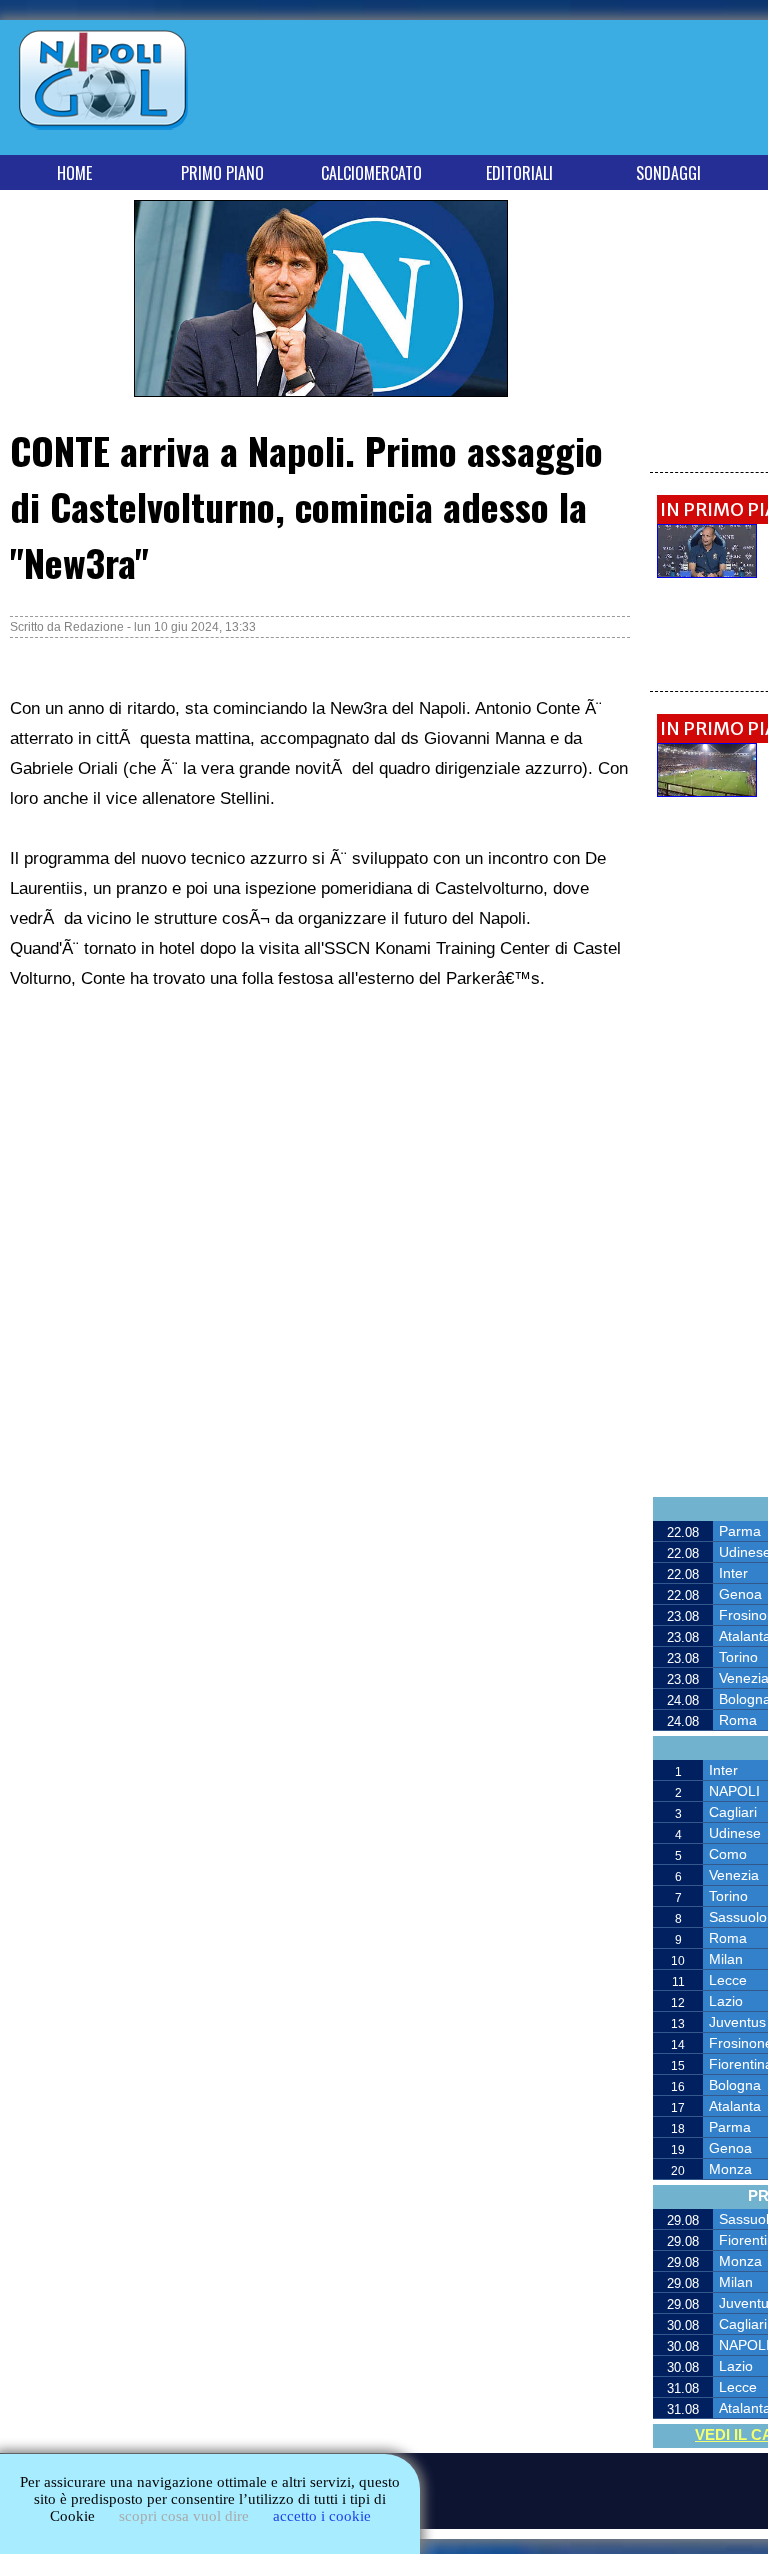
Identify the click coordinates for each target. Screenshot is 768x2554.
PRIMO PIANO (222, 173)
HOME (74, 173)
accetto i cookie (322, 2516)
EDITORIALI (519, 173)
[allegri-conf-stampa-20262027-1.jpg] (707, 572)
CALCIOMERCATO (371, 173)
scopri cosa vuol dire (184, 2516)
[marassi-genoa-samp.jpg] (707, 791)
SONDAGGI (668, 173)
